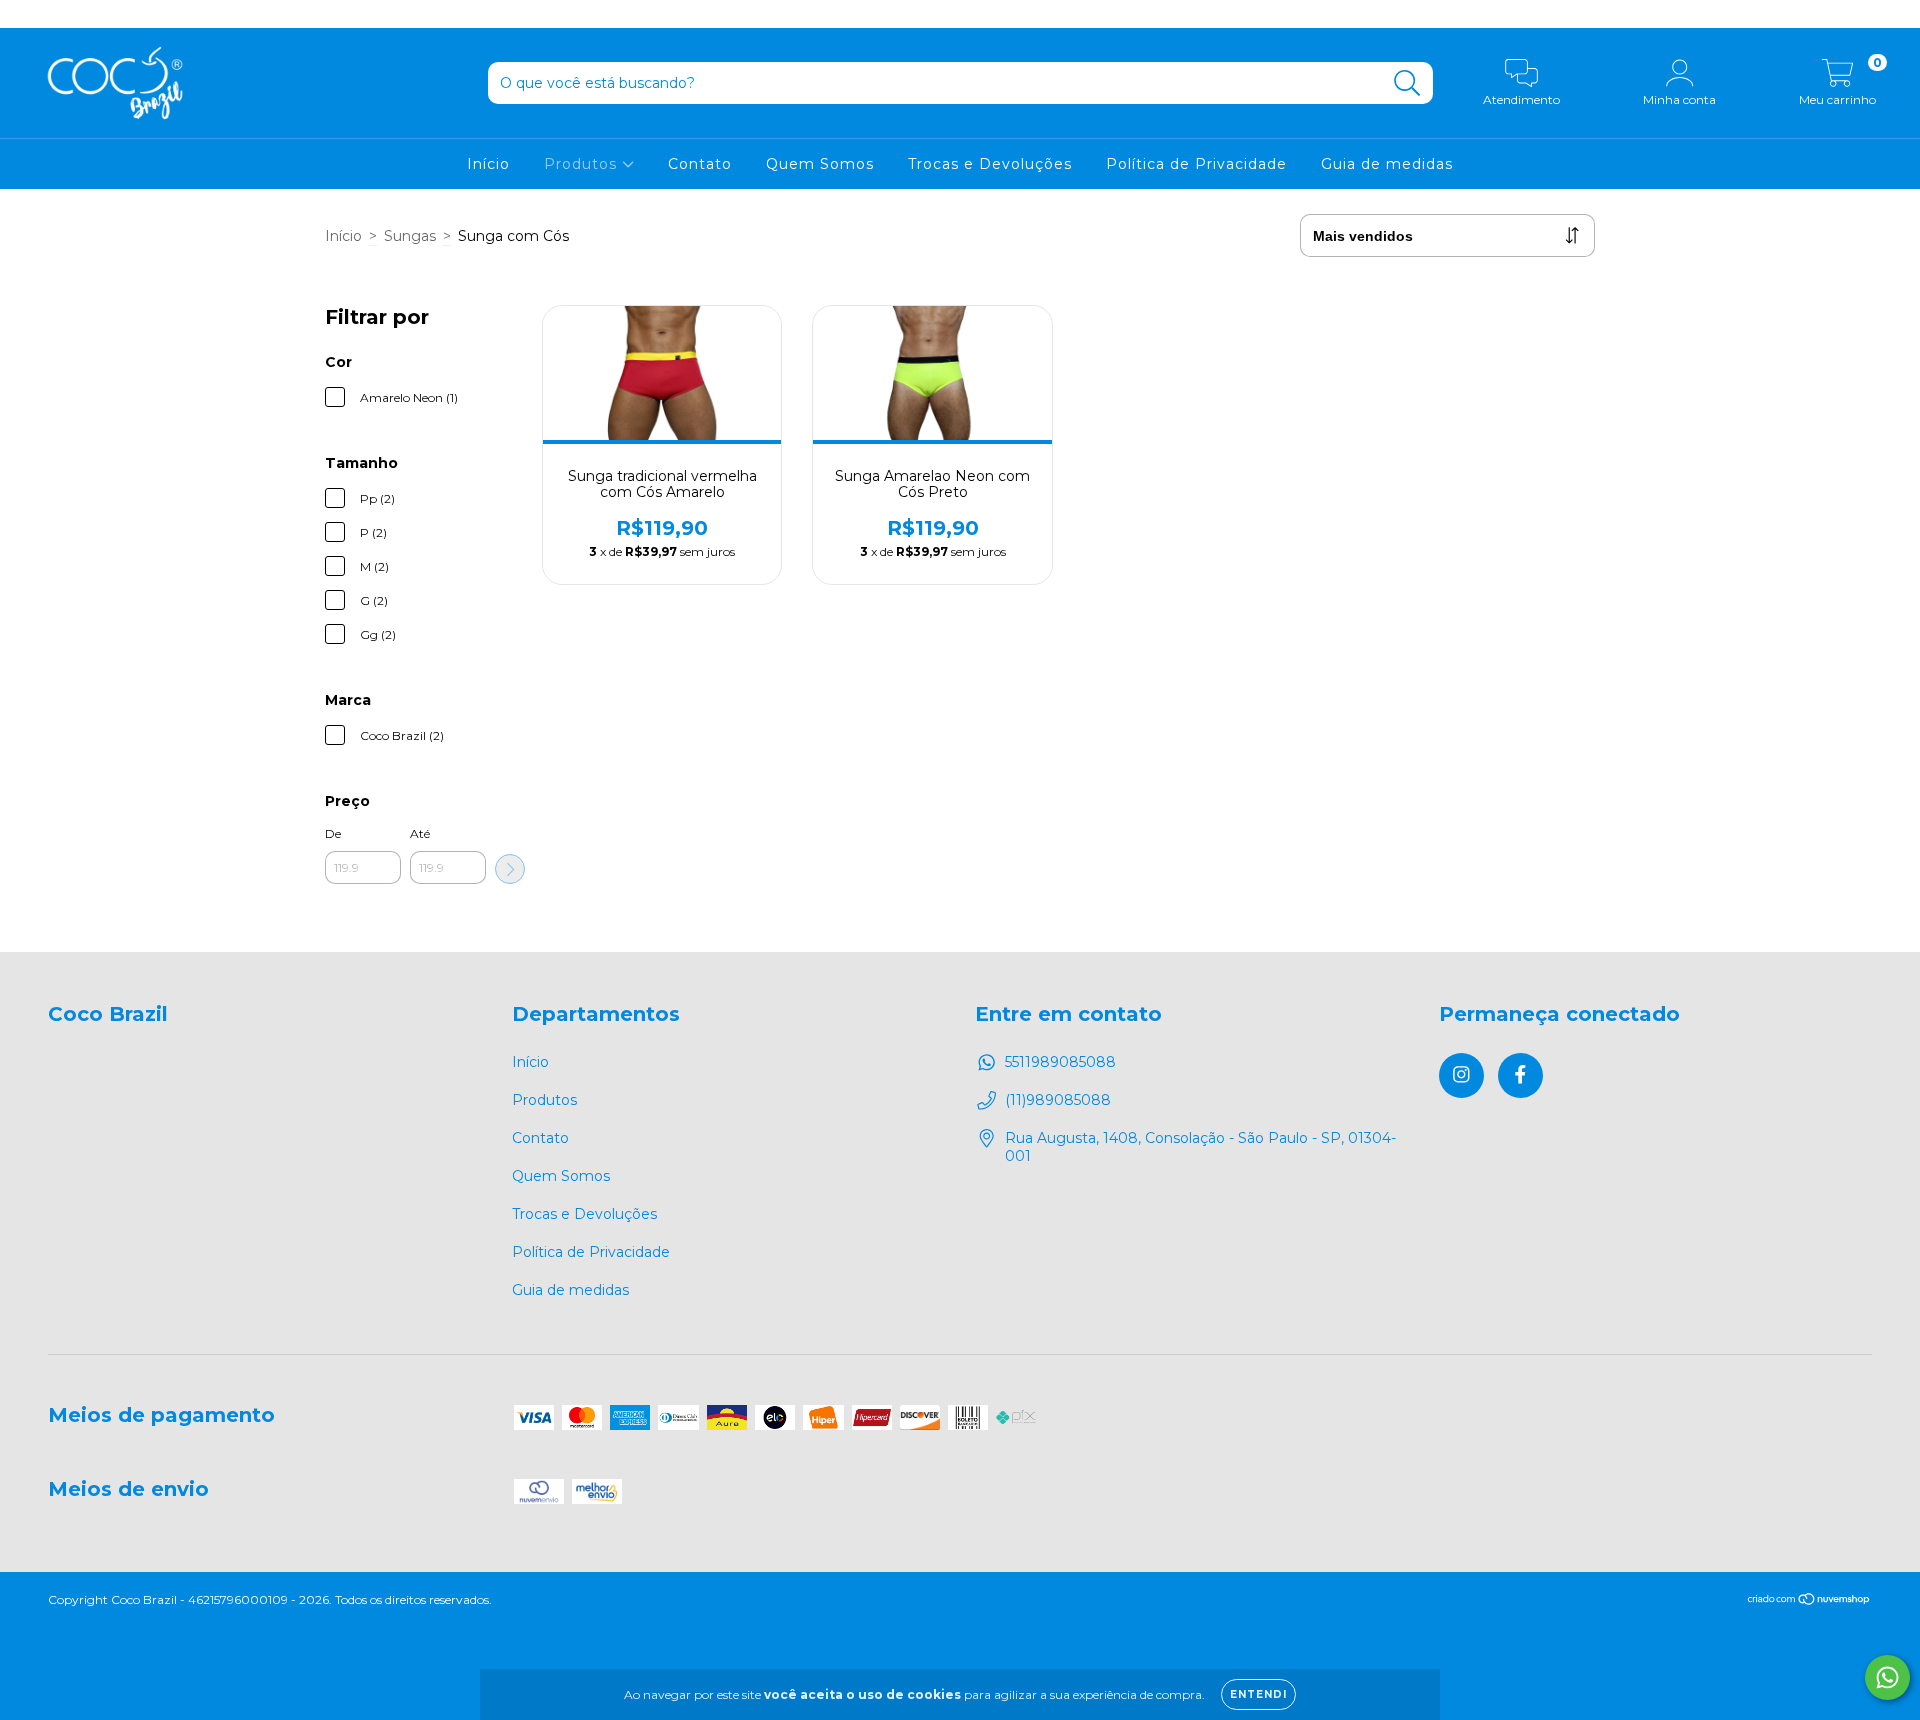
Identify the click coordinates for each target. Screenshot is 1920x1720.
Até (420, 833)
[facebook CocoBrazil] (58, 14)
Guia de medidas (1387, 164)
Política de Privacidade (1196, 164)
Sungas (410, 236)
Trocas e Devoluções (990, 164)
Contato (700, 164)
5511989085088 (1060, 1062)
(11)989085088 (1058, 1100)
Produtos (583, 164)
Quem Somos (820, 164)
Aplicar (510, 869)
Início (488, 164)
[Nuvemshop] (1809, 1601)
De (333, 833)
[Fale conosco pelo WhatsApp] (1887, 1677)
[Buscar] (1407, 83)
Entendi (1258, 1694)
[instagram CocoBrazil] (30, 14)
